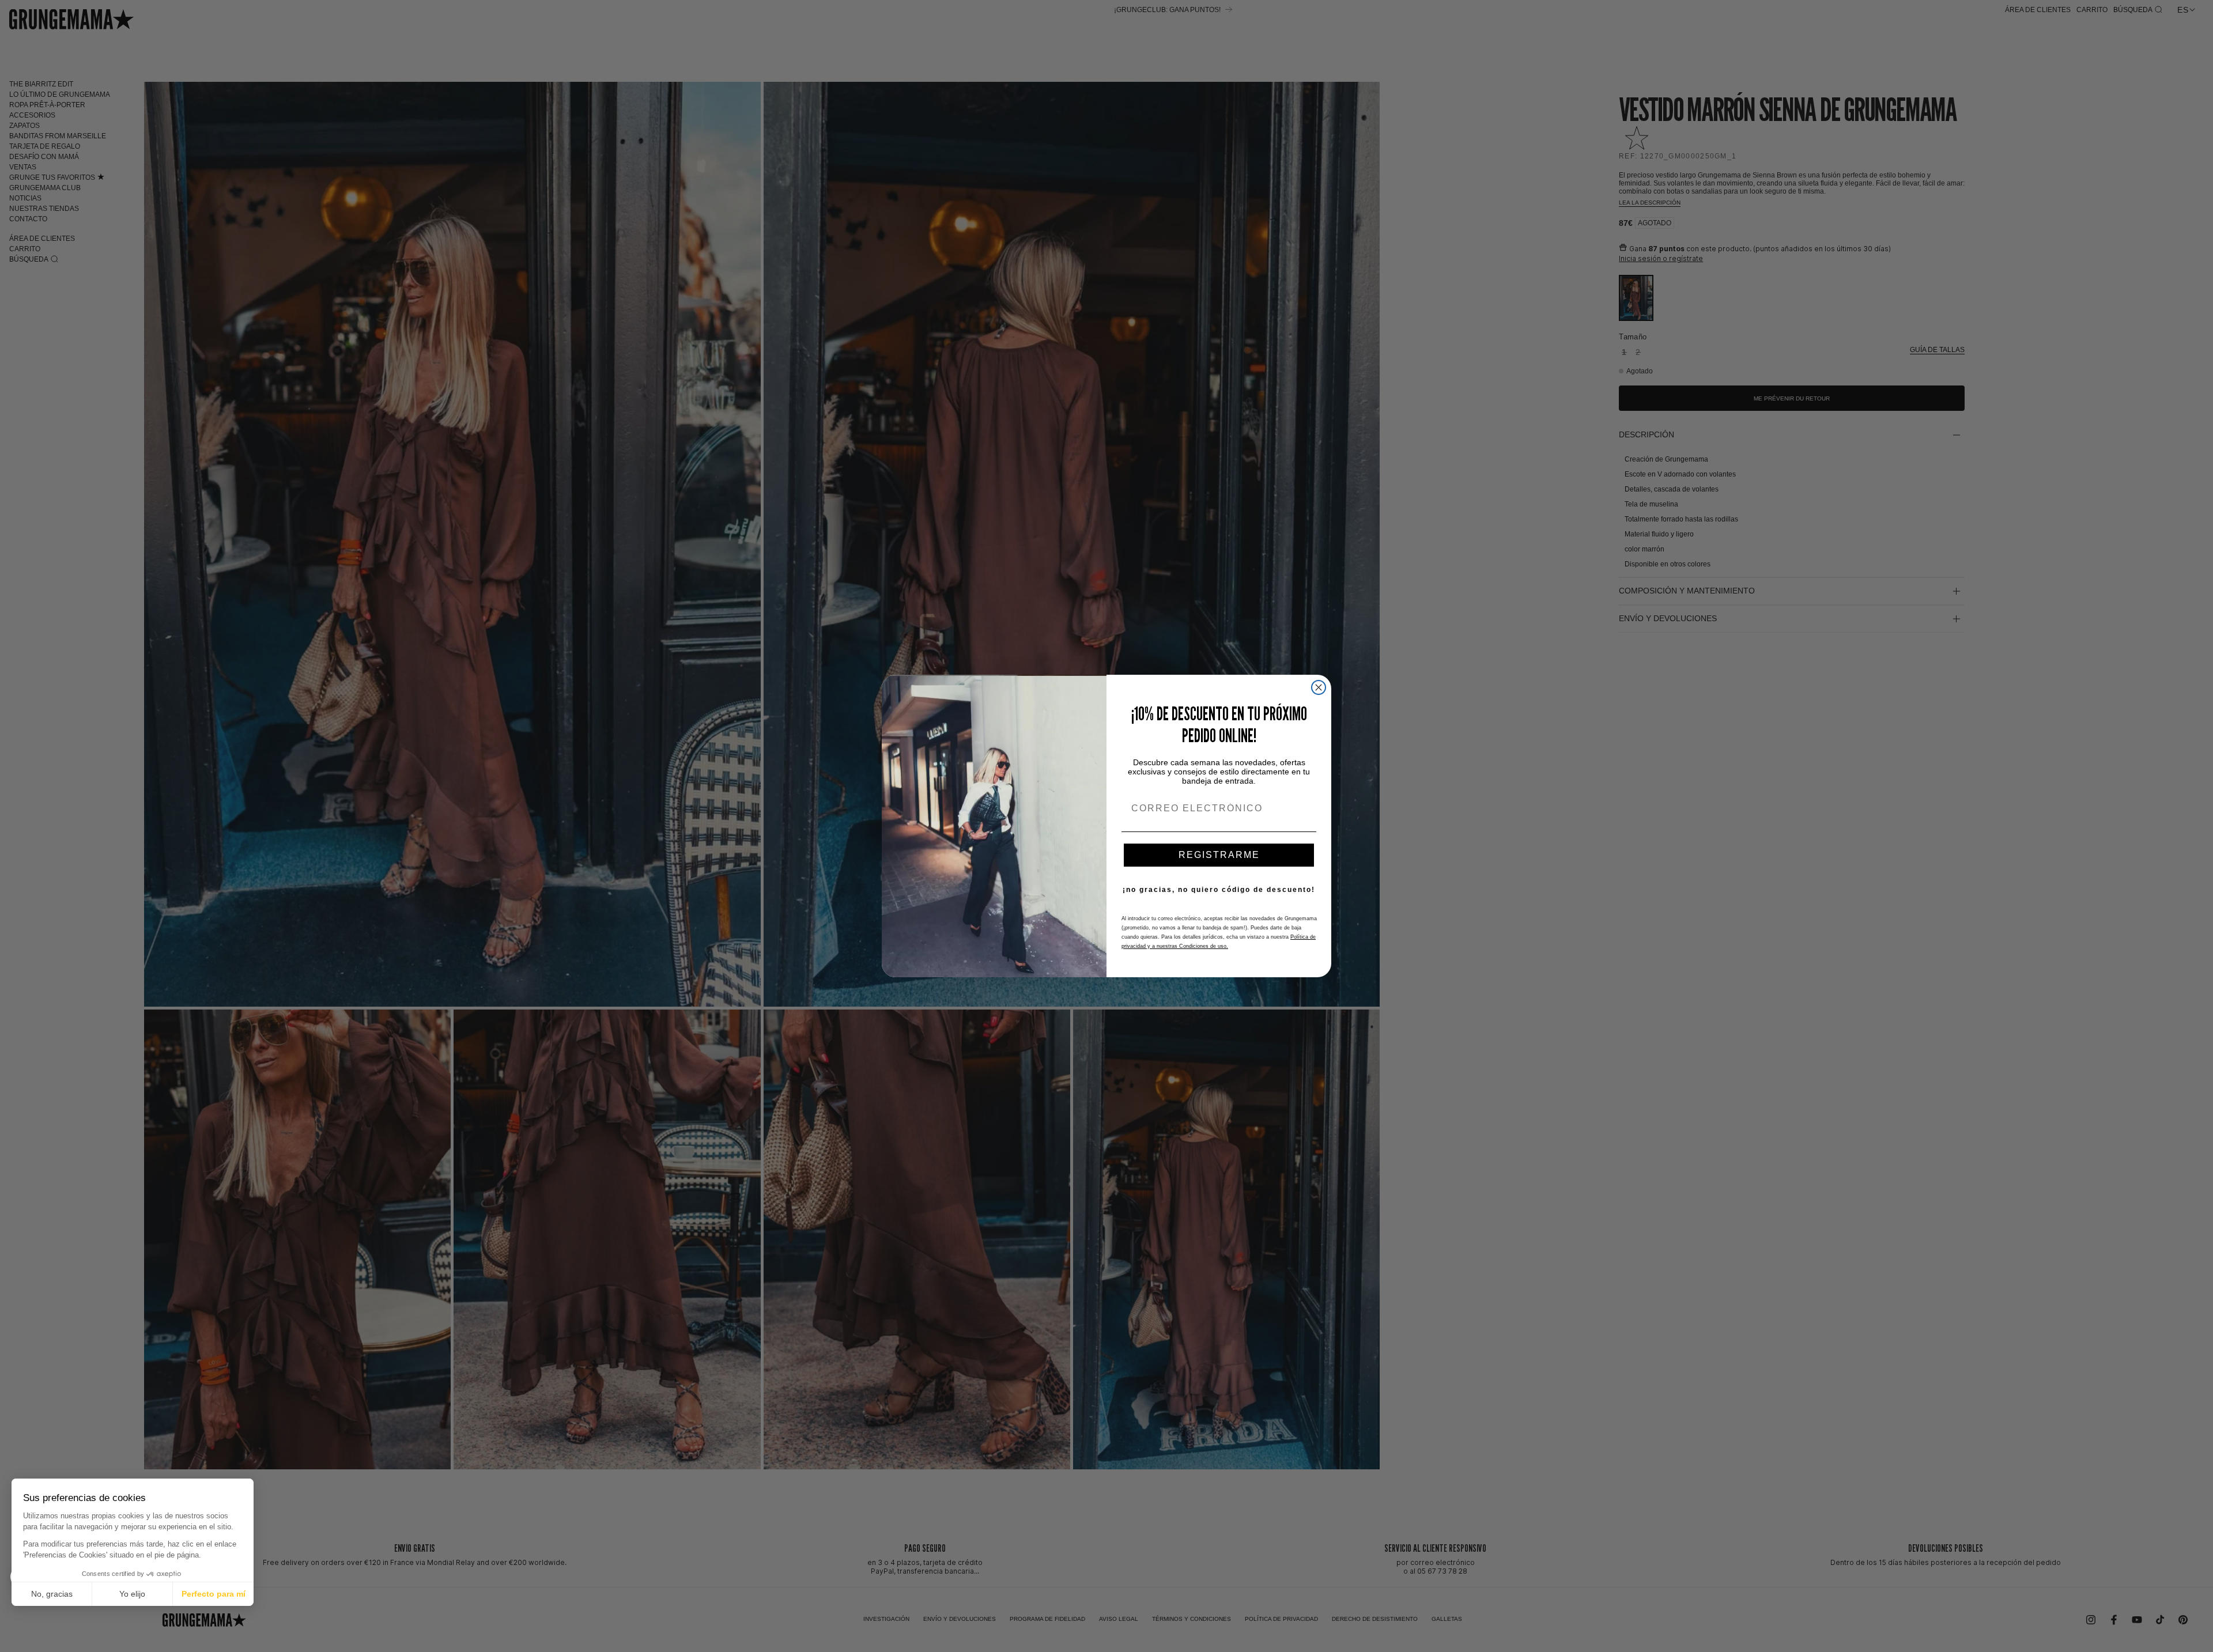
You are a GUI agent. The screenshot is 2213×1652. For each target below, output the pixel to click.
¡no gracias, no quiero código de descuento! (1219, 890)
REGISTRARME (1219, 855)
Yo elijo (132, 1594)
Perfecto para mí (214, 1594)
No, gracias (52, 1594)
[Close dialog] (1319, 687)
